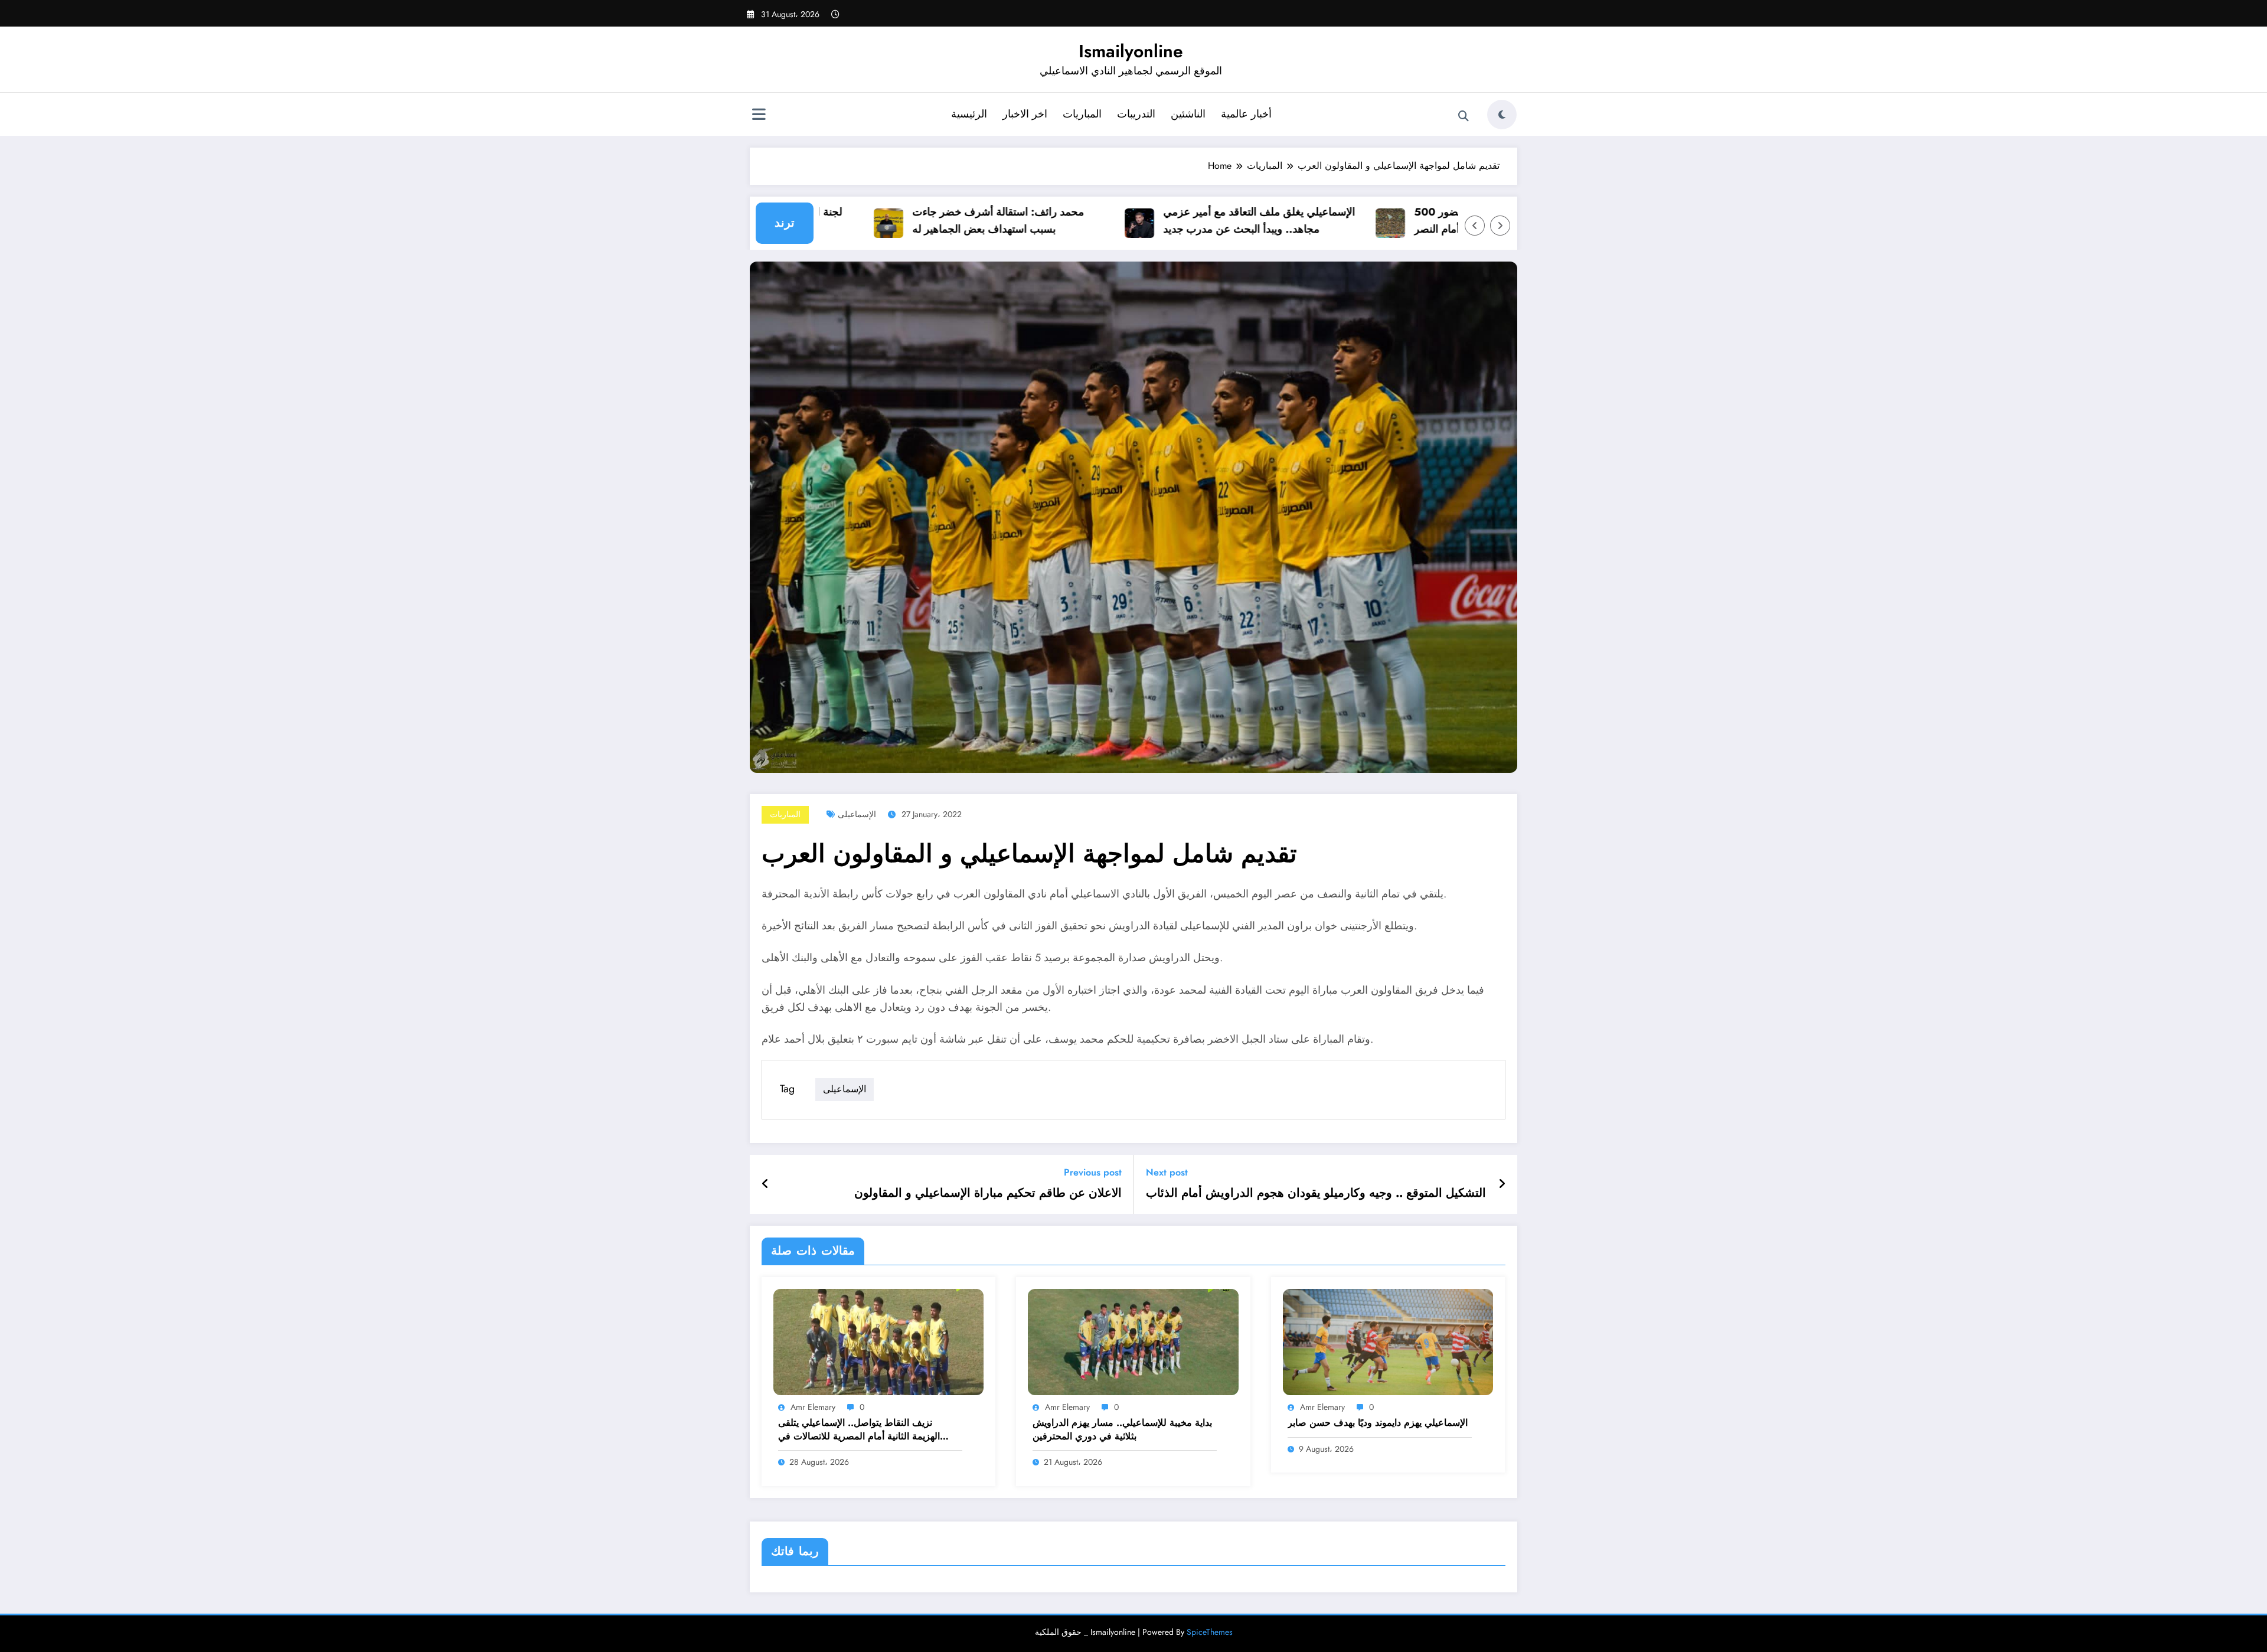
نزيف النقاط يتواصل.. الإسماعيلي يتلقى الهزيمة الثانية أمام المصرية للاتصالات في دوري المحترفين (859, 1430)
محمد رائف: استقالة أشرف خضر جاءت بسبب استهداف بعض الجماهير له (943, 221)
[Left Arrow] (1475, 226)
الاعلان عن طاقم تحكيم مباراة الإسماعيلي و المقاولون (988, 1193)
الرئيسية (969, 114)
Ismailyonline (1131, 51)
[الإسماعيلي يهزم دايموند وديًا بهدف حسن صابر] (1388, 1341)
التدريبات (1136, 114)
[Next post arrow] (1502, 1184)
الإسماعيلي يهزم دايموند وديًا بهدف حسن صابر (1378, 1423)
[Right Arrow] (1500, 226)
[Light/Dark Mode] (1502, 115)
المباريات (1082, 114)
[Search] (1464, 116)
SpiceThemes (1210, 1632)
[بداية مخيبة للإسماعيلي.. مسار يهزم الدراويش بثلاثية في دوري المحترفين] (1133, 1341)
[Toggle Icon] (759, 116)
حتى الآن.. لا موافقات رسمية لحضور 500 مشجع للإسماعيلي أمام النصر (1451, 221)
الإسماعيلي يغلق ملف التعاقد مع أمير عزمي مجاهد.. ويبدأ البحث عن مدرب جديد (1204, 221)
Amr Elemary (813, 1407)
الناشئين (1188, 114)
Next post (1167, 1172)
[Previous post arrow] (765, 1184)
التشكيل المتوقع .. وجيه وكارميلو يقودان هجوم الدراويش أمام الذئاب (1316, 1193)
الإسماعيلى (857, 814)
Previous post (1093, 1172)
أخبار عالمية (1246, 114)
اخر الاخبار (1025, 114)
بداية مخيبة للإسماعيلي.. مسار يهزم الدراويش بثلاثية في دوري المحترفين (1122, 1429)
